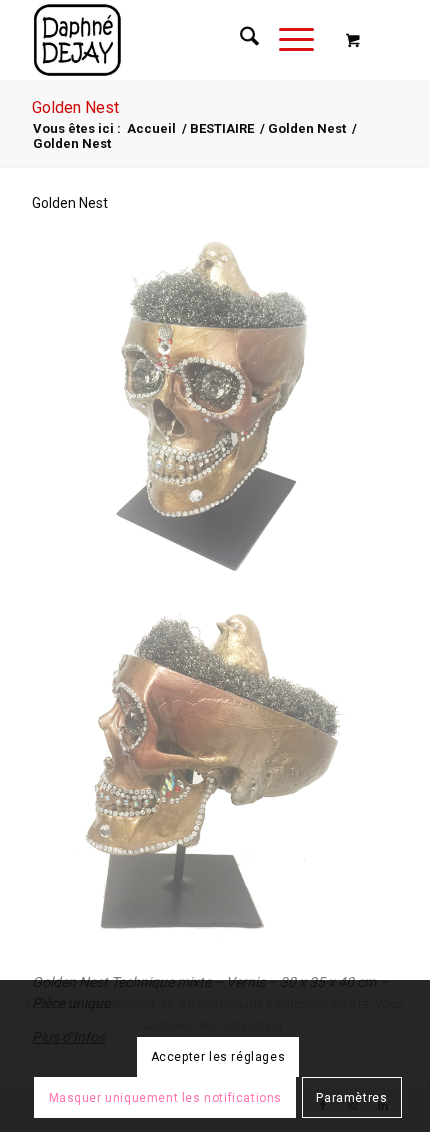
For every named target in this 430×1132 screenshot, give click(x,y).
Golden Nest (75, 107)
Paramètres (351, 1098)
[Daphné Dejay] (178, 40)
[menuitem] (239, 40)
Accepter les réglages (218, 1057)
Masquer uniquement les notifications (166, 1098)
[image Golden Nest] (215, 409)
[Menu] (286, 40)
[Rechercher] (239, 40)
